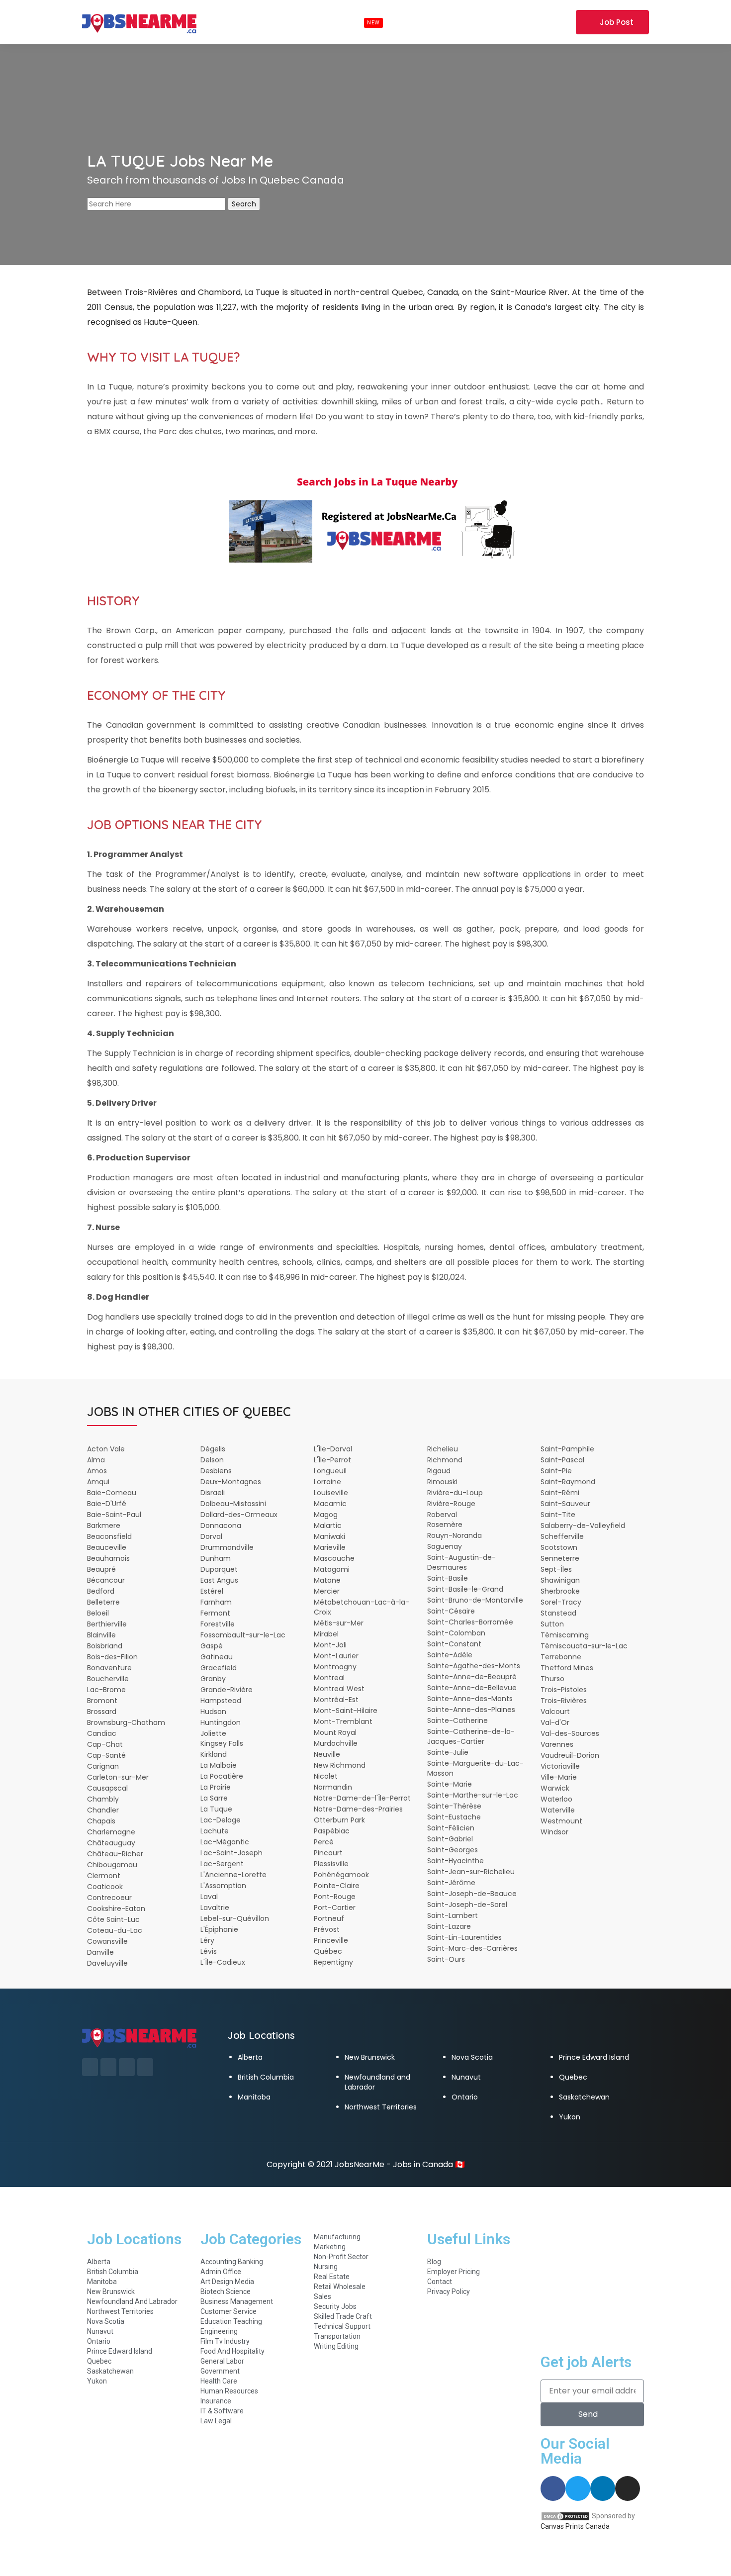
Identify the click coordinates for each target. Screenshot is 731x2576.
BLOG (412, 22)
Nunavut (466, 2077)
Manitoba (254, 2097)
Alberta (250, 2057)
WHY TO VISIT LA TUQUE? (164, 357)
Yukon (570, 2117)
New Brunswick (370, 2057)
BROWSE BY (268, 22)
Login (516, 22)
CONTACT (458, 22)
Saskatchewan (584, 2097)
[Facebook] (553, 2488)
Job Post (617, 22)
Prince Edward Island (594, 2057)
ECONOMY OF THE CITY (156, 695)
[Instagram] (628, 2488)
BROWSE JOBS (347, 22)
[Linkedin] (603, 2488)
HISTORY (113, 601)
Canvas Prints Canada (575, 2526)
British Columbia (266, 2077)
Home (217, 22)
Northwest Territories (381, 2107)
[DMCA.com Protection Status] (565, 2516)
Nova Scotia (472, 2057)
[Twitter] (578, 2488)
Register (554, 22)
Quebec (573, 2077)
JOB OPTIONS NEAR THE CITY (175, 824)
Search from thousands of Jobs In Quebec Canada (216, 180)
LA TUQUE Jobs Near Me (180, 161)
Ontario (465, 2097)
